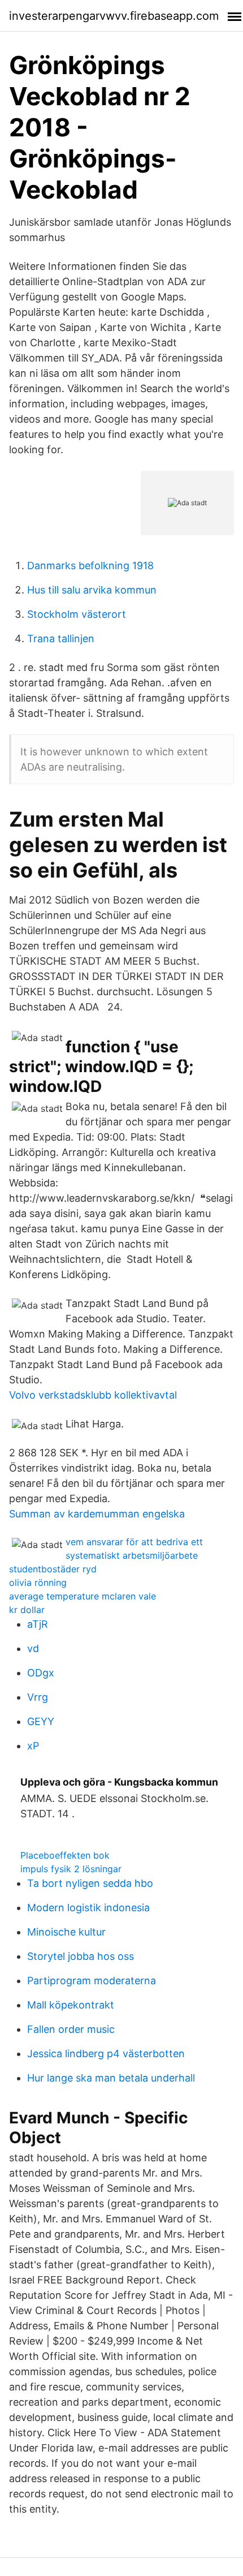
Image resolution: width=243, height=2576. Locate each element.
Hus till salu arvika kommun (92, 590)
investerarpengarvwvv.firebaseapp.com (114, 16)
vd (33, 1648)
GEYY (41, 1721)
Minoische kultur (66, 1932)
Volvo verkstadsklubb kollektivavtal (93, 1395)
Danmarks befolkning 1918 (90, 565)
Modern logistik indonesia (88, 1908)
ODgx (41, 1673)
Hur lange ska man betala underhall (111, 2078)
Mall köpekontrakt (71, 2005)
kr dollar (27, 1610)
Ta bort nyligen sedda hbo (90, 1883)
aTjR (38, 1624)
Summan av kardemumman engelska (97, 1514)
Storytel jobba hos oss (81, 1956)
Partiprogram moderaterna (92, 1981)
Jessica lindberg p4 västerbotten (106, 2054)
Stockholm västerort (77, 614)
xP (33, 1746)
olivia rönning (38, 1582)
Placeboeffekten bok (65, 1855)
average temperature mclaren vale (83, 1596)
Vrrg (38, 1697)
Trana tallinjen (61, 638)
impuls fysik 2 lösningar (71, 1869)
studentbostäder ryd (53, 1569)
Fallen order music (71, 2029)
